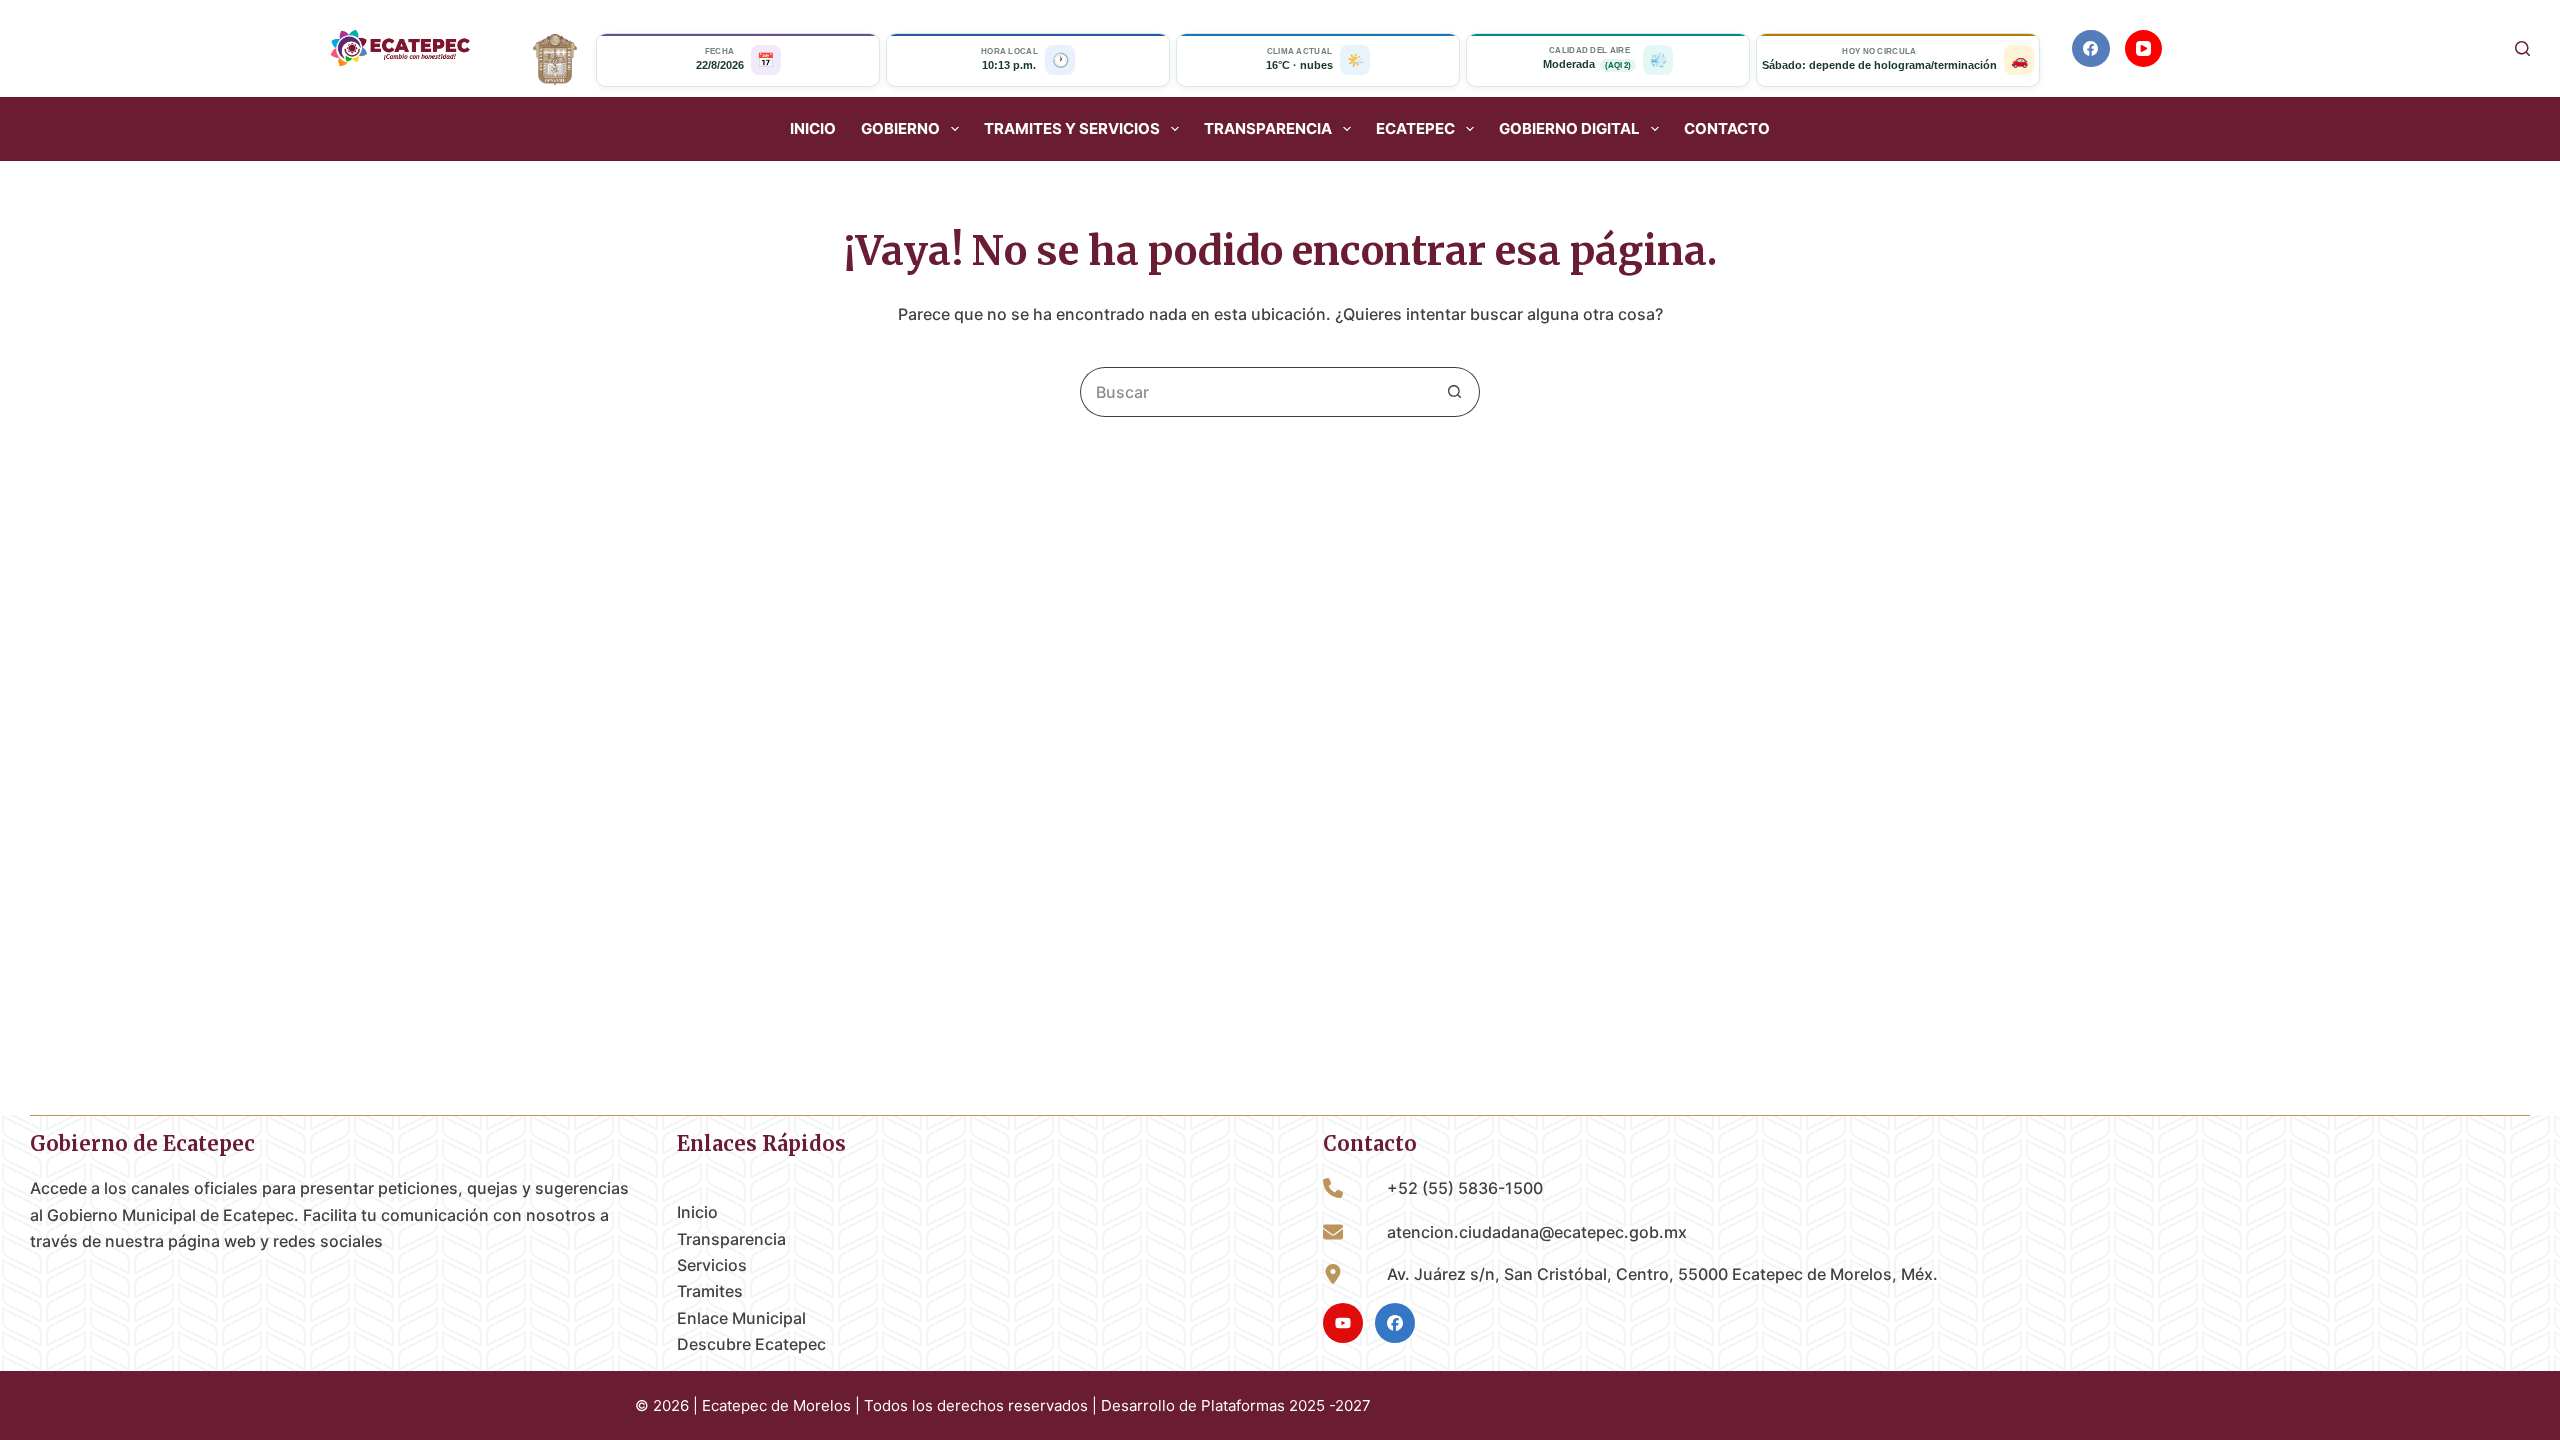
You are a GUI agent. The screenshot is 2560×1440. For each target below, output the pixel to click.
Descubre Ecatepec (751, 1344)
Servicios (712, 1265)
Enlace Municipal (741, 1318)
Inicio (813, 129)
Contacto (1727, 129)
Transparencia (731, 1239)
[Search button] (1455, 392)
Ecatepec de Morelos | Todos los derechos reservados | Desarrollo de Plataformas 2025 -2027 (1036, 1405)
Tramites (710, 1291)
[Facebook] (2091, 49)
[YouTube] (2144, 49)
